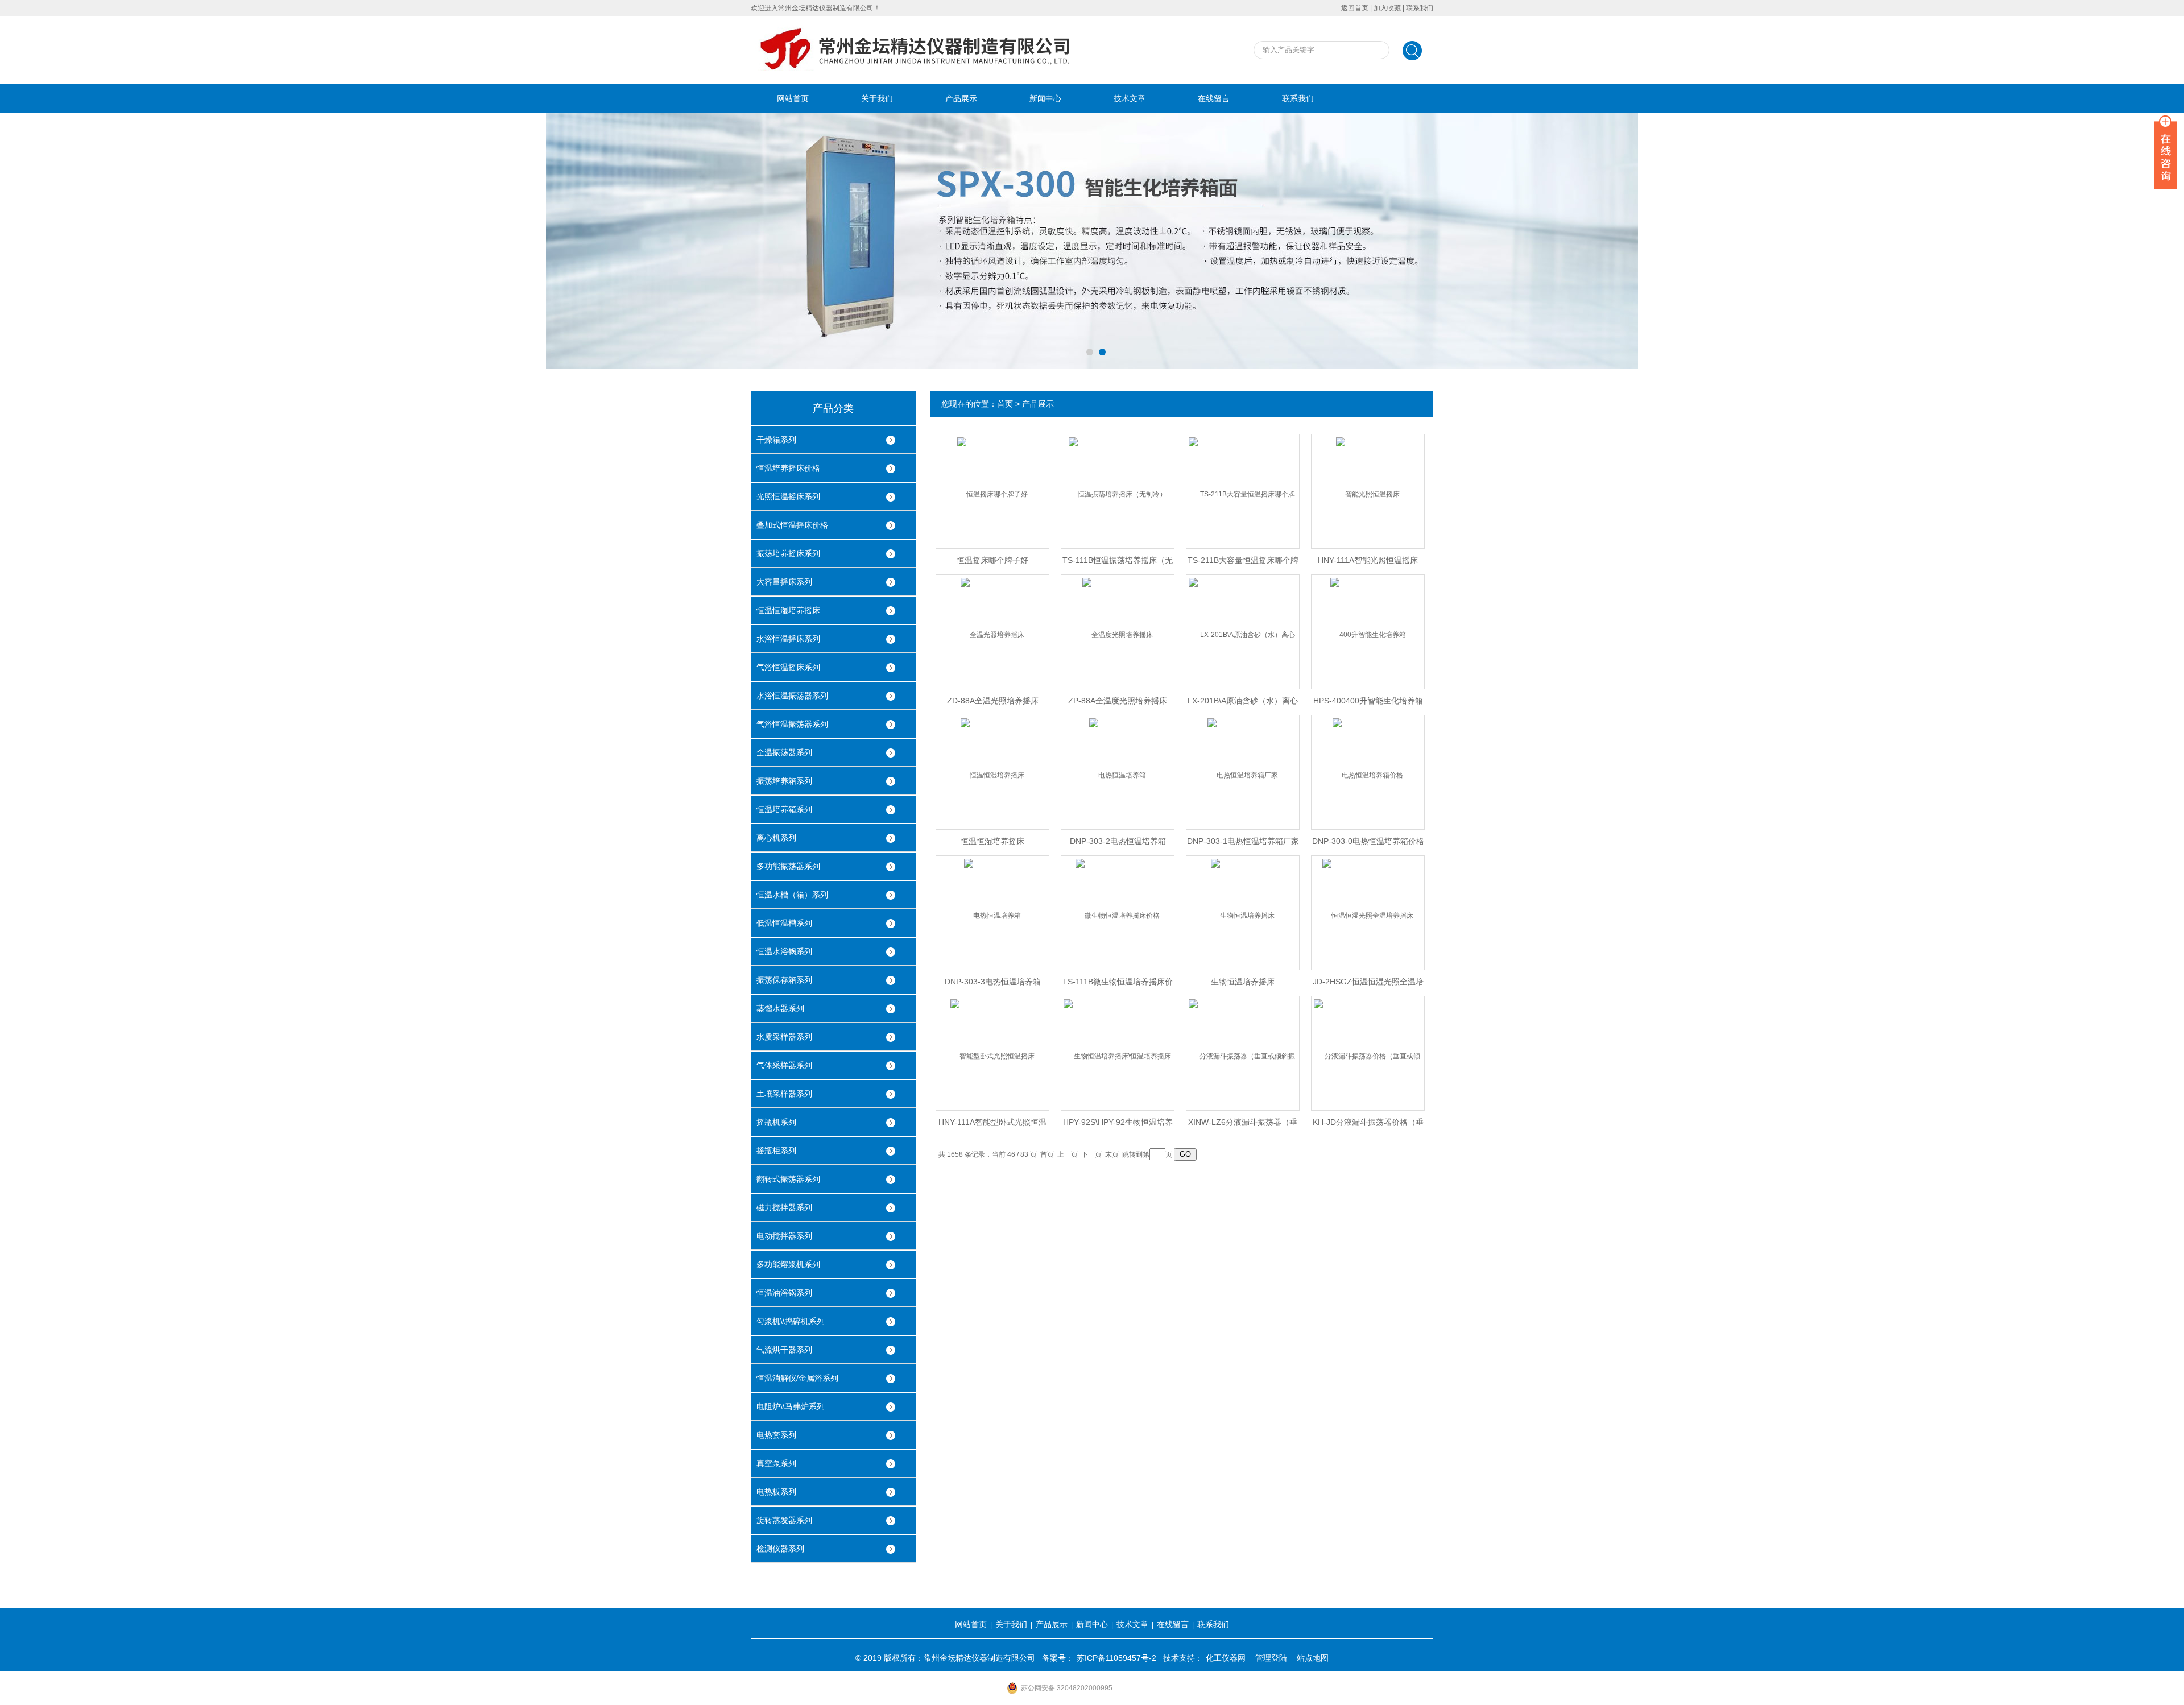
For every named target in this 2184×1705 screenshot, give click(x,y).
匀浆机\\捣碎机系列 (791, 1321)
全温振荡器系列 (784, 752)
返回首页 (1355, 8)
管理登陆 (1271, 1658)
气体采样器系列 (784, 1065)
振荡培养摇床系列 (788, 553)
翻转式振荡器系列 (788, 1179)
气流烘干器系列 (784, 1350)
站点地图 (1313, 1658)
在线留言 (1214, 98)
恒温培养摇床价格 (788, 468)
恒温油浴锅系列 (784, 1293)
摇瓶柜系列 (776, 1151)
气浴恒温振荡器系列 (792, 724)
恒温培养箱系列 (784, 809)
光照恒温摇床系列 (788, 496)
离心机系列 (776, 838)
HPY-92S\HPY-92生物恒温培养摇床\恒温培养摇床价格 (1118, 1125)
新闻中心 (1045, 98)
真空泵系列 (776, 1463)
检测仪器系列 (780, 1549)
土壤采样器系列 (784, 1094)
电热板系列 (776, 1492)
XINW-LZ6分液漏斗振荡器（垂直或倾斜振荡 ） (1243, 1125)
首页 (1005, 404)
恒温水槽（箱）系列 (792, 895)
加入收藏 (1387, 8)
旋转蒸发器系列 (784, 1520)
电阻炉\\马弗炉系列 (791, 1406)
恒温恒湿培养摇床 (788, 610)
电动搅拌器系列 (784, 1236)
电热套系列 (776, 1435)
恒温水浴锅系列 (784, 951)
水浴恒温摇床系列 (788, 639)
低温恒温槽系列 (784, 923)
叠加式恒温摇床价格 (792, 525)
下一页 (1091, 1154)
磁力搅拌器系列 (784, 1207)
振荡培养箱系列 (784, 781)
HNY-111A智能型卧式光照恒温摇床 (992, 1125)
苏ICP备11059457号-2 (1116, 1658)
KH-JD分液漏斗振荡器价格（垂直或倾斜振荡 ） (1368, 1125)
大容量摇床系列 (784, 582)
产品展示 (961, 98)
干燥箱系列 (776, 440)
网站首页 (793, 98)
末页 (1112, 1154)
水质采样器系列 (784, 1037)
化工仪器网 (1226, 1658)
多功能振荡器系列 (788, 866)
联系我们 (1420, 8)
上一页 (1068, 1154)
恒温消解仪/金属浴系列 (797, 1378)
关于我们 (877, 98)
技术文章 (1130, 98)
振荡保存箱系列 (784, 980)
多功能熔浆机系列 (788, 1264)
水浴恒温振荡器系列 (792, 696)
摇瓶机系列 (776, 1122)
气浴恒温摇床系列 (788, 667)
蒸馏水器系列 (780, 1008)
